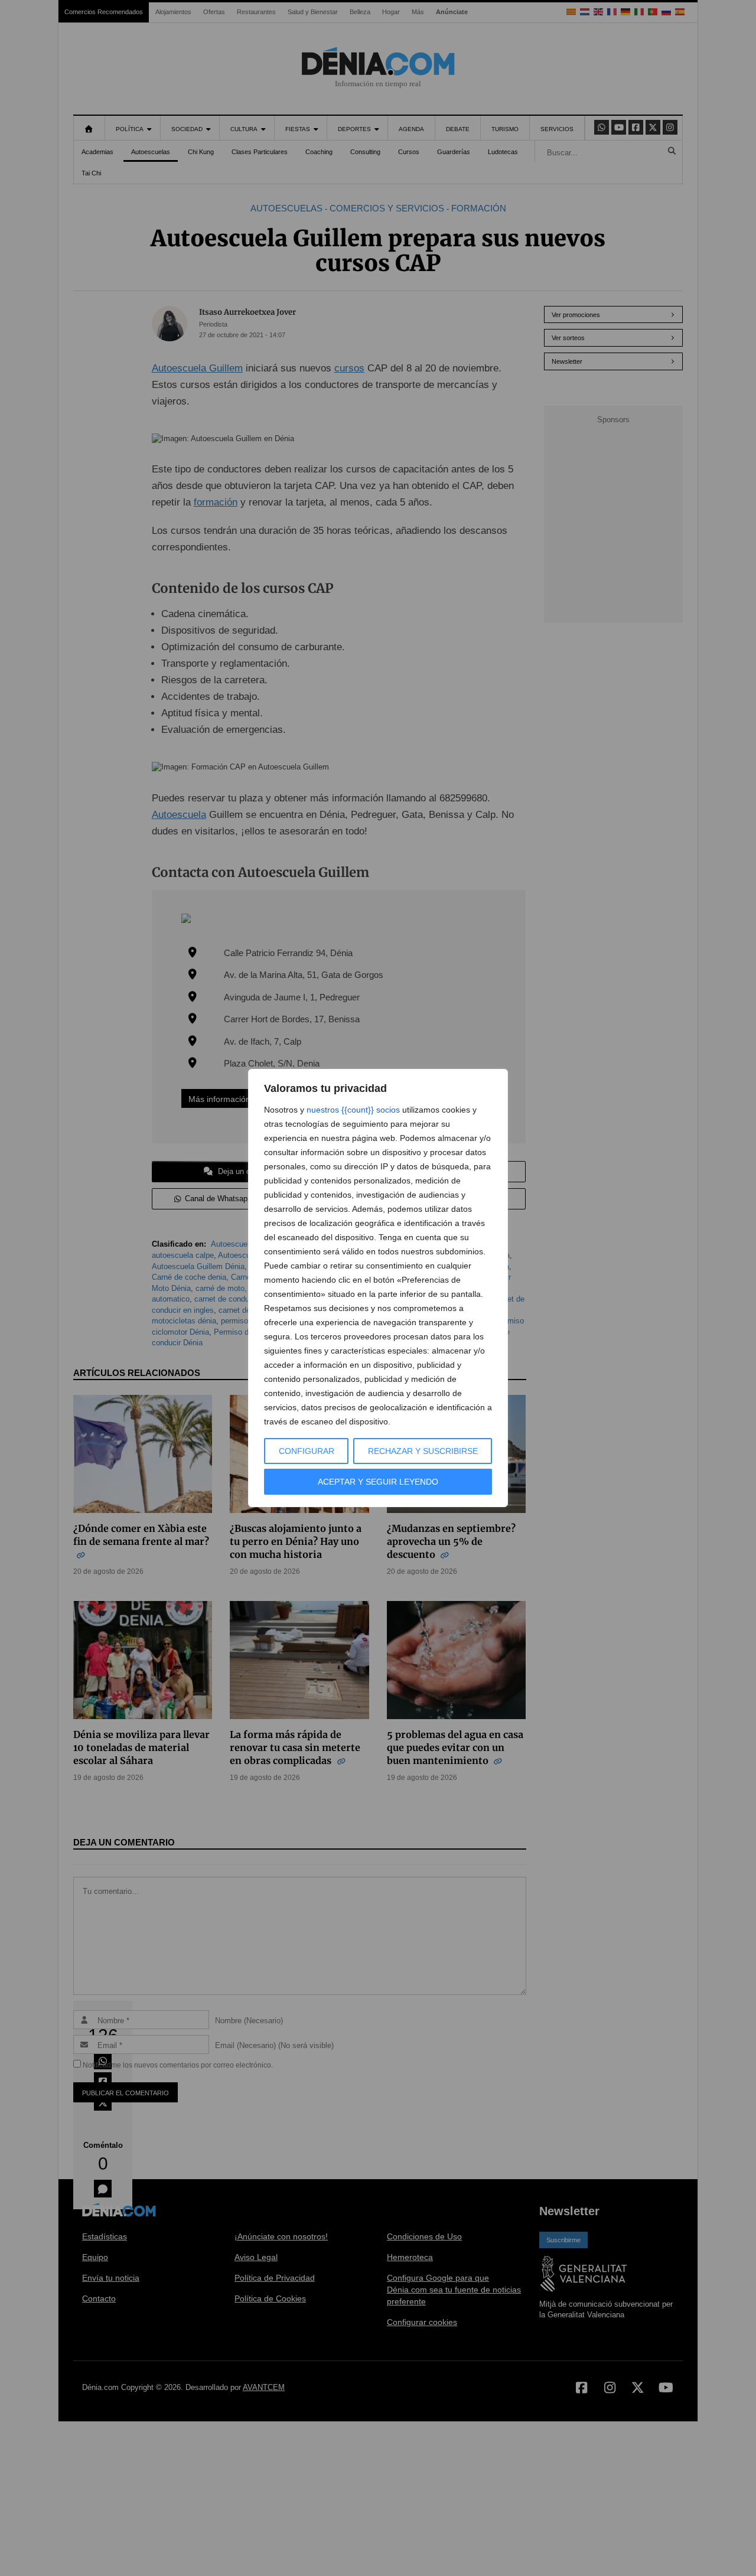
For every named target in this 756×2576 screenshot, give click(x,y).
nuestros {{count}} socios (353, 1110)
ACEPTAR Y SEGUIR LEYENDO (378, 1482)
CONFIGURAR (307, 1451)
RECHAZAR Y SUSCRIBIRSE (423, 1451)
